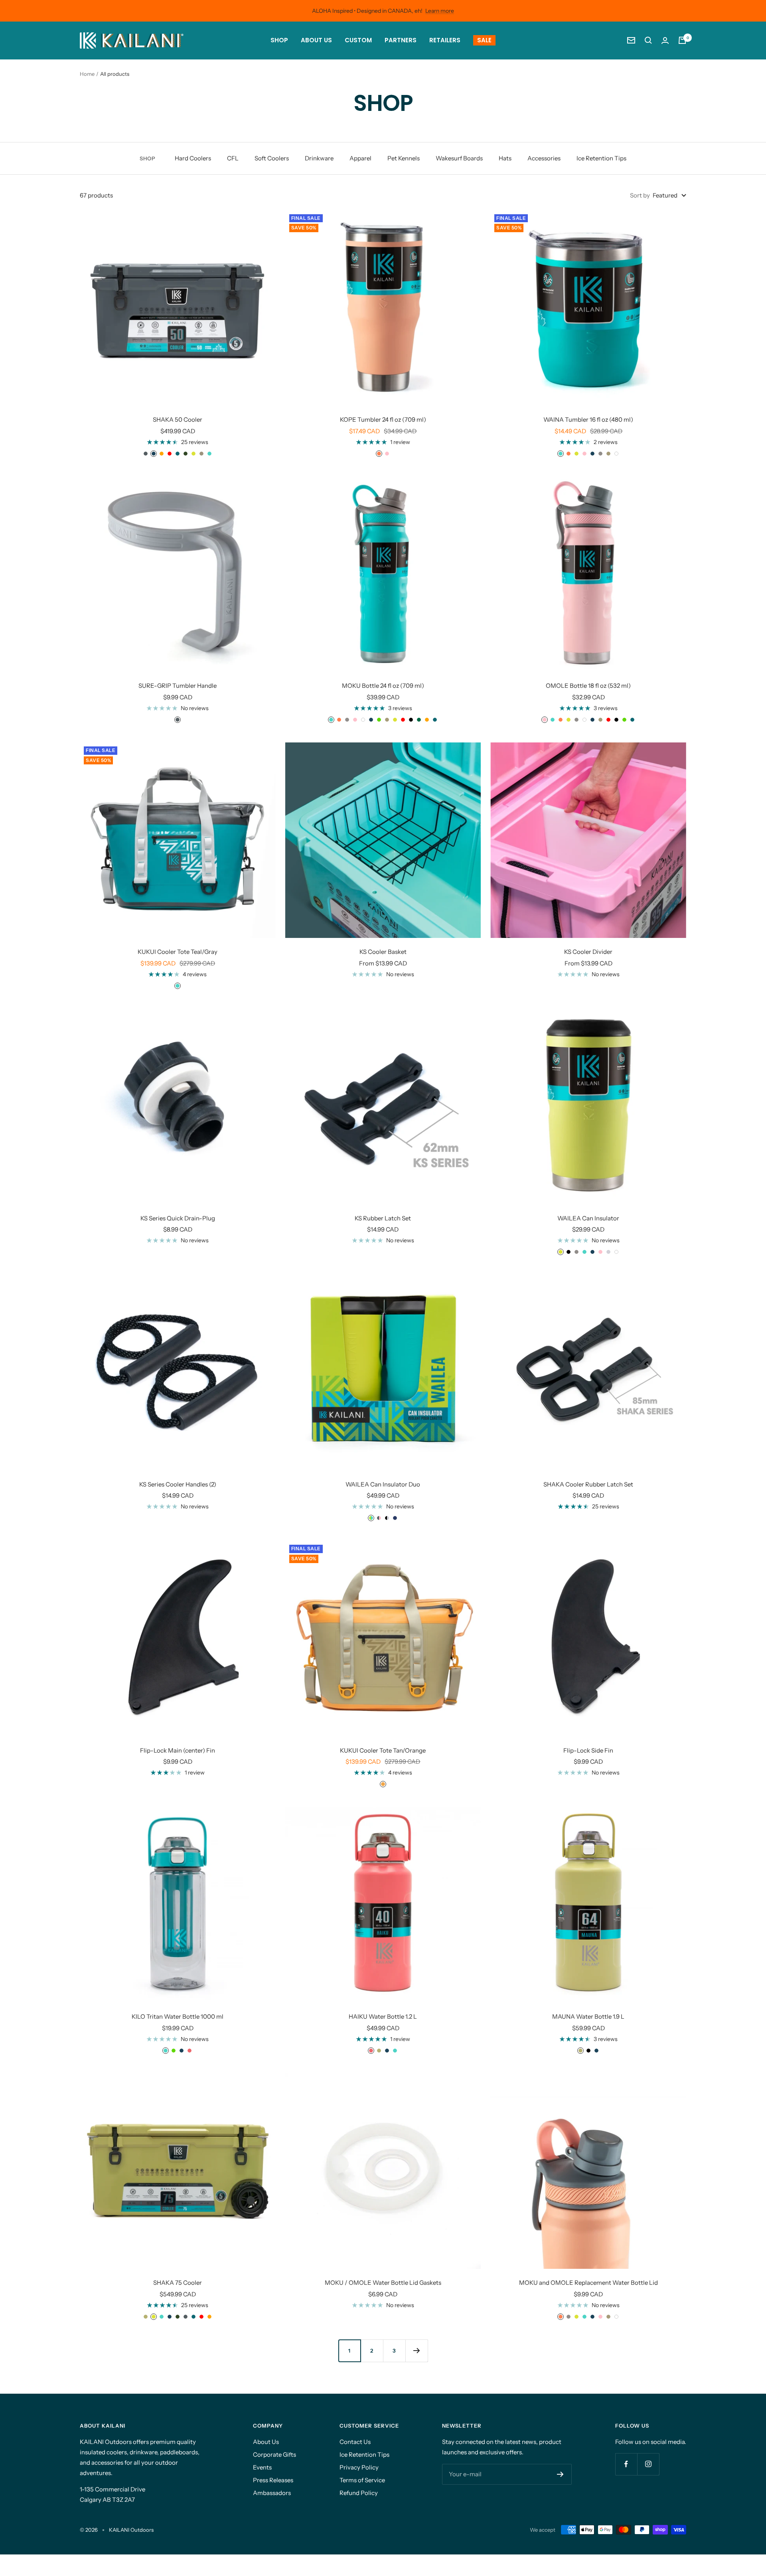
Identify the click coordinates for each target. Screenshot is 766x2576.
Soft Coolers (272, 158)
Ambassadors (272, 2493)
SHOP (279, 40)
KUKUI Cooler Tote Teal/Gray (178, 952)
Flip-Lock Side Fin (588, 1750)
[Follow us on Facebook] (626, 2464)
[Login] (665, 40)
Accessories (544, 158)
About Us (266, 2442)
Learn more (440, 11)
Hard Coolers (193, 158)
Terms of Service (362, 2480)
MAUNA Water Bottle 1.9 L (588, 2016)
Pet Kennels (404, 158)
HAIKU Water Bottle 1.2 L (383, 2016)
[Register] (560, 2474)
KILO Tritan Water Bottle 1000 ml (178, 2016)
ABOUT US (316, 40)
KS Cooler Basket (383, 952)
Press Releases (273, 2480)
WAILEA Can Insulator (588, 1218)
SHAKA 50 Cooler (178, 419)
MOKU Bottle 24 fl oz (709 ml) (383, 686)
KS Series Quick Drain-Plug (178, 1218)
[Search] (648, 40)
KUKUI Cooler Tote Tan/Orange (383, 1750)
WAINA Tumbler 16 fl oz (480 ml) (588, 419)
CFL (233, 158)
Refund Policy (359, 2493)
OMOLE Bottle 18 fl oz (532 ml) (588, 686)
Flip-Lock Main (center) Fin (178, 1750)
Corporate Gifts (274, 2455)
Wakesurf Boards (459, 158)
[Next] (417, 2351)
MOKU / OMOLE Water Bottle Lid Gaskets (383, 2283)
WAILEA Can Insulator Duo (383, 1484)
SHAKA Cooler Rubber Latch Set (588, 1484)
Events (262, 2467)
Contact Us (355, 2442)
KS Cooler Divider (588, 952)
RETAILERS (445, 40)
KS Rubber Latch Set (383, 1218)
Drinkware (319, 158)
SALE (484, 40)
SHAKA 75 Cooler (178, 2283)
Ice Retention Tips (601, 158)
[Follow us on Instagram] (648, 2464)
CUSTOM (358, 40)
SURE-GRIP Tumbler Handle (178, 686)
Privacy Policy (359, 2467)
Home (87, 74)
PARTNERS (401, 40)
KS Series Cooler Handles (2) (178, 1484)
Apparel (360, 158)
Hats (505, 158)
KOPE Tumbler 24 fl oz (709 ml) (383, 419)
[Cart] (682, 40)
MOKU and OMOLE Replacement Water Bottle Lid (588, 2283)
